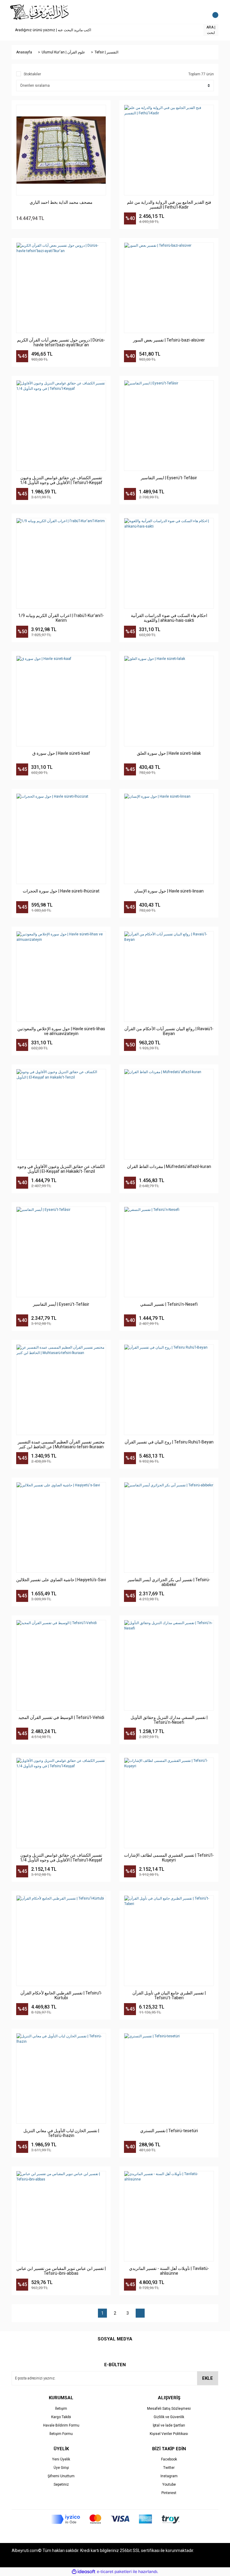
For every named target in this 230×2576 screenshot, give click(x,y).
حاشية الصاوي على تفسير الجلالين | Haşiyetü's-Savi (61, 1580)
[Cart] (212, 12)
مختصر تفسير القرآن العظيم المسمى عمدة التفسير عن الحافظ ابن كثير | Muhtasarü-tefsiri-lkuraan (61, 1444)
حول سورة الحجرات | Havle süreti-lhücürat (61, 891)
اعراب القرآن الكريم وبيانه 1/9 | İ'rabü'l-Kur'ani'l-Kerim (61, 618)
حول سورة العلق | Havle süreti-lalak (169, 753)
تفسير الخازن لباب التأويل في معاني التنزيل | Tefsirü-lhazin (61, 2133)
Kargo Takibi (61, 2417)
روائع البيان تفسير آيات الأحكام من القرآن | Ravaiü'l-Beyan (169, 1031)
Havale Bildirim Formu (61, 2425)
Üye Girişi (61, 2468)
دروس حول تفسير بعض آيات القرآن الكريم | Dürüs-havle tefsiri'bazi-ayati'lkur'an (61, 342)
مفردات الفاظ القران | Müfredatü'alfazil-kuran (169, 1166)
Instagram (169, 2476)
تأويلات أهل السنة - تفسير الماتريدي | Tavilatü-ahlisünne (169, 2271)
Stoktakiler (32, 74)
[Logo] (40, 12)
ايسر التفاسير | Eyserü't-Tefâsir (169, 478)
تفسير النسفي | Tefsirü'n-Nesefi (169, 1304)
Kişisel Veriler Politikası (169, 2434)
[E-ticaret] (114, 2572)
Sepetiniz (61, 2484)
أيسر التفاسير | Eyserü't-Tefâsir (61, 1304)
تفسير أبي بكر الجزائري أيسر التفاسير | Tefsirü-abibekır (169, 1582)
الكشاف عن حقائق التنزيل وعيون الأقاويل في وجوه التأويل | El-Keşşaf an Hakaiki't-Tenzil (61, 1169)
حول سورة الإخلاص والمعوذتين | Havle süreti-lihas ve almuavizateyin (61, 1031)
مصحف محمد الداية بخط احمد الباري (61, 202)
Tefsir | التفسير (106, 52)
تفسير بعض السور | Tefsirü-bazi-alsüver (169, 340)
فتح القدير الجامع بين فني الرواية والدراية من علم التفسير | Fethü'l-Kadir (169, 205)
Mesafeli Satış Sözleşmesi (169, 2409)
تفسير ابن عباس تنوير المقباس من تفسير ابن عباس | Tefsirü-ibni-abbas (61, 2271)
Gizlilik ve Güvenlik (169, 2417)
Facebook (169, 2459)
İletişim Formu (61, 2434)
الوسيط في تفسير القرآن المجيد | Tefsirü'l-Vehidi (61, 1717)
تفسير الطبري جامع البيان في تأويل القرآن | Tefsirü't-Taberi (169, 1995)
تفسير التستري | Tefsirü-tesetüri (169, 2131)
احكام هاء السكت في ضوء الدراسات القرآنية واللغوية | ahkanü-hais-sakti (169, 618)
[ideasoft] (84, 2572)
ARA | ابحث (211, 30)
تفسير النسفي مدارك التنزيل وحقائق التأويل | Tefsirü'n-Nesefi (169, 1720)
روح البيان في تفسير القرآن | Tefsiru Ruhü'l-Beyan (169, 1442)
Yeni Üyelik (61, 2459)
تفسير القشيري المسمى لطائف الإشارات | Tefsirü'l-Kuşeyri (169, 1858)
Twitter (169, 2468)
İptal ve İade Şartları (169, 2425)
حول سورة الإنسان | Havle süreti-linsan (169, 891)
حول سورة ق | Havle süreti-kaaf (61, 753)
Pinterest (169, 2493)
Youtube (169, 2484)
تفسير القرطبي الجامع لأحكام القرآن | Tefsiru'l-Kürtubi (61, 1995)
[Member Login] (200, 12)
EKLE (208, 2378)
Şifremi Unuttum (61, 2476)
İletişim (61, 2409)
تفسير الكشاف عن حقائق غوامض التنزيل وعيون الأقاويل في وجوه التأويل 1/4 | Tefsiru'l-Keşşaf (61, 480)
